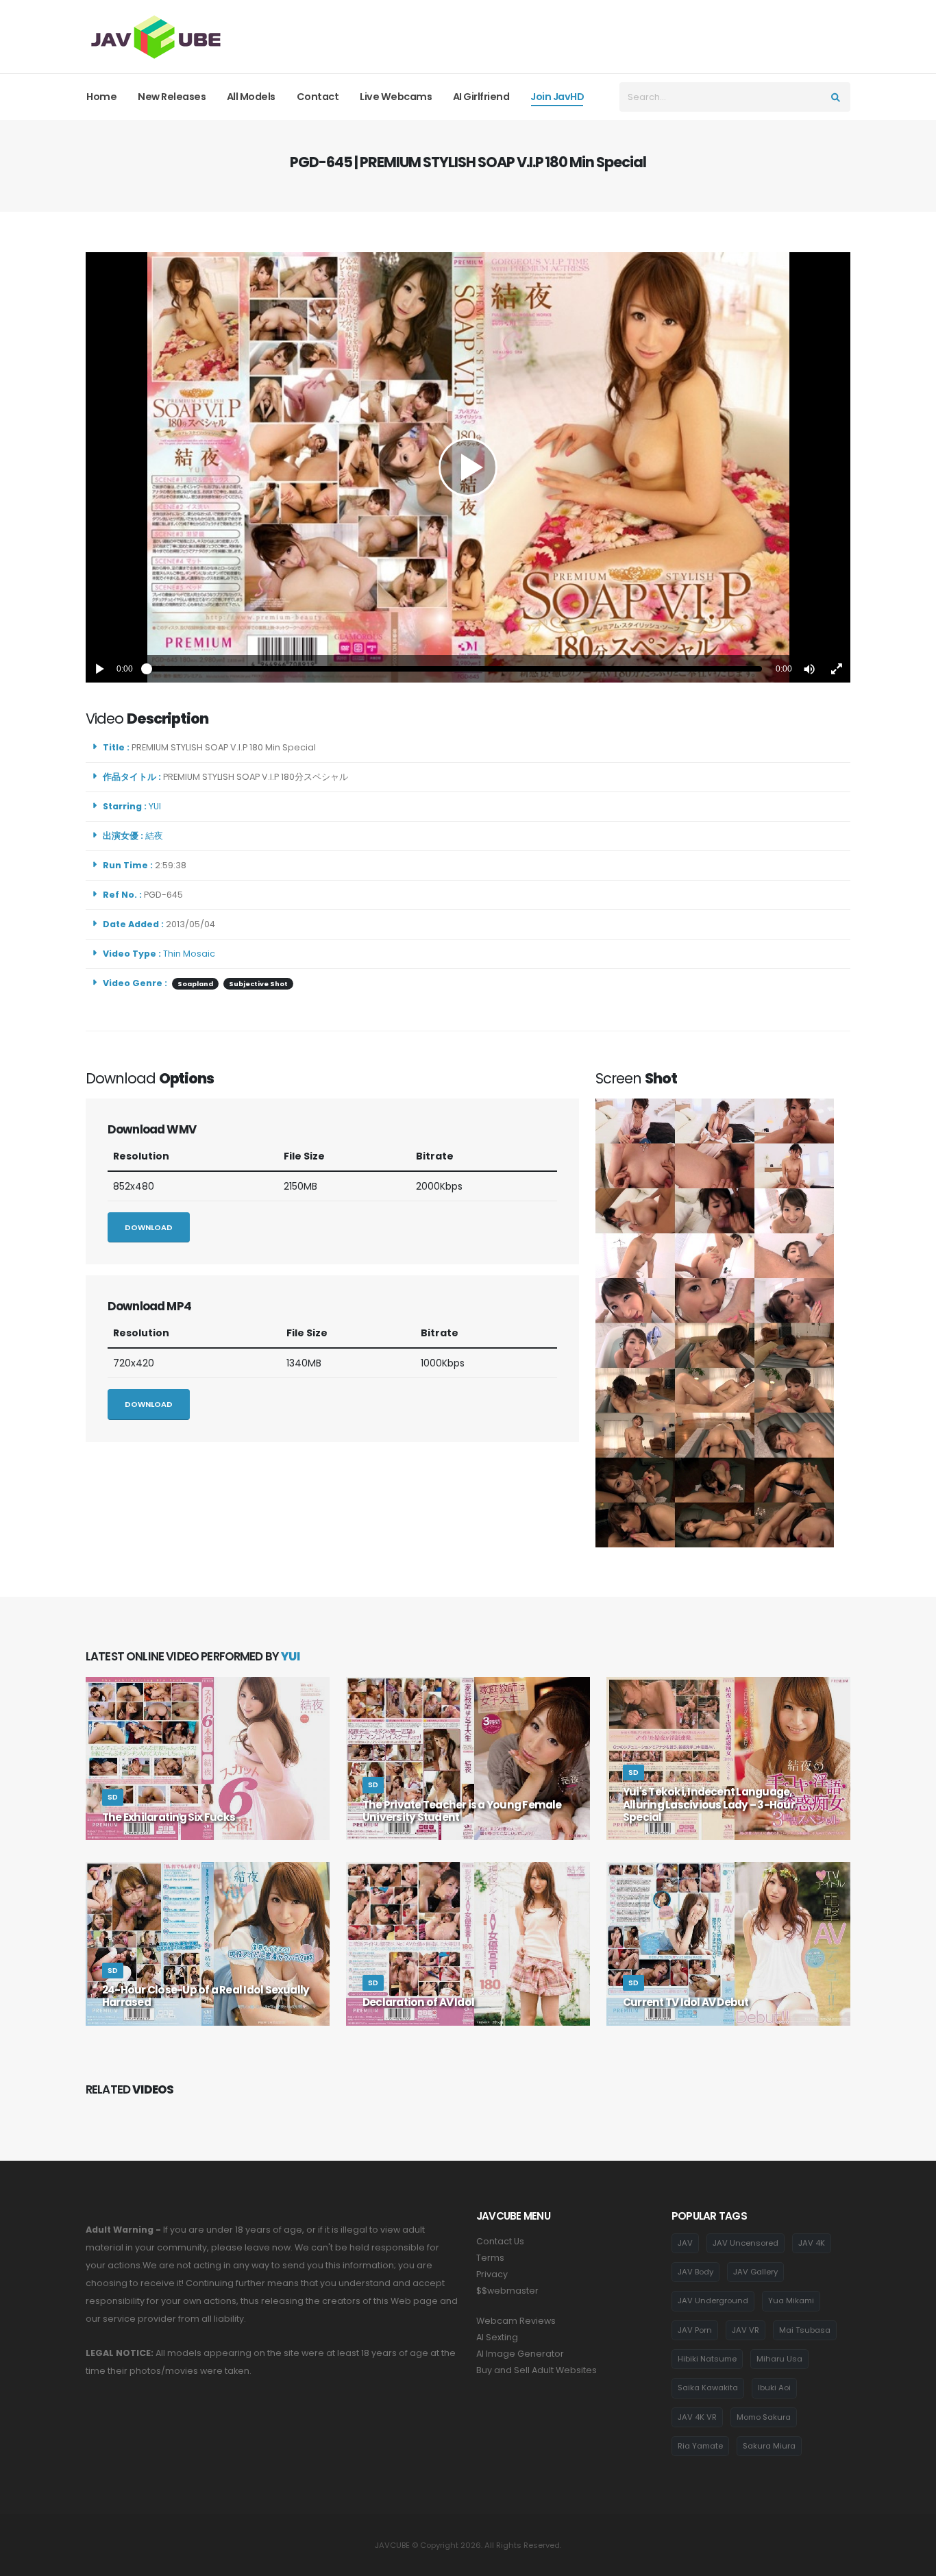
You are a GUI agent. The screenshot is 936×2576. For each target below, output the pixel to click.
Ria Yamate (700, 2446)
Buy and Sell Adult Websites (537, 2370)
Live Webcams (396, 97)
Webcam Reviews (516, 2321)
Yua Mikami (791, 2301)
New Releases (172, 97)
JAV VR (746, 2330)
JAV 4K (812, 2243)
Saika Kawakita (708, 2388)
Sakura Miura (769, 2446)
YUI (157, 806)
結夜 (156, 836)
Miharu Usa (779, 2359)
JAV (685, 2243)
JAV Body (695, 2272)
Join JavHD (557, 97)
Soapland (195, 984)
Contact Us (500, 2241)
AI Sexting (497, 2337)
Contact (318, 97)
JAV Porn (695, 2330)
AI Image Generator (520, 2354)
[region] (468, 467)
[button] (809, 669)
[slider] (454, 669)
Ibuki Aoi (774, 2388)
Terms (490, 2258)
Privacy (492, 2274)
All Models (251, 97)
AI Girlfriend (481, 97)
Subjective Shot (258, 984)
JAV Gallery (755, 2272)
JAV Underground (713, 2301)
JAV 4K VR (697, 2417)
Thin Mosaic (189, 954)
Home (101, 97)
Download (149, 1227)
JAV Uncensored (746, 2243)
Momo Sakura (764, 2417)
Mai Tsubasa (805, 2330)
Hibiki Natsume (707, 2359)
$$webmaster (507, 2291)
